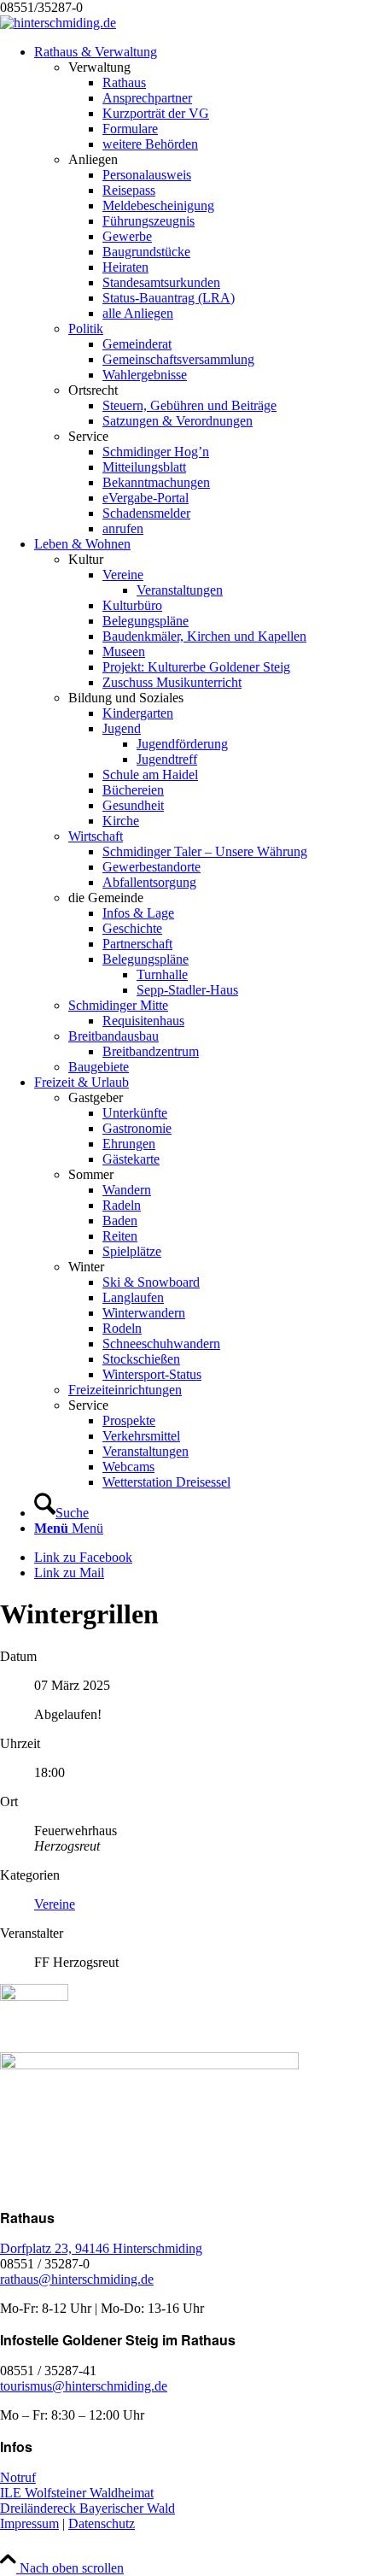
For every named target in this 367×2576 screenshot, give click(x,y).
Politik (86, 329)
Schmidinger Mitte (118, 1005)
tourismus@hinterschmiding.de (84, 2386)
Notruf (18, 2477)
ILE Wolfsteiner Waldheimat (77, 2493)
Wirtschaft (96, 836)
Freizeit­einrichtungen (125, 1390)
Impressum (29, 2523)
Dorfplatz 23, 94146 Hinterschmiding (101, 2248)
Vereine (55, 1904)
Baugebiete (99, 1067)
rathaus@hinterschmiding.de (77, 2279)
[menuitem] (201, 290)
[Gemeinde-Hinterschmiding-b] (58, 23)
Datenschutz (102, 2523)
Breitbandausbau (114, 1036)
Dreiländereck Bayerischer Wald (87, 2508)
